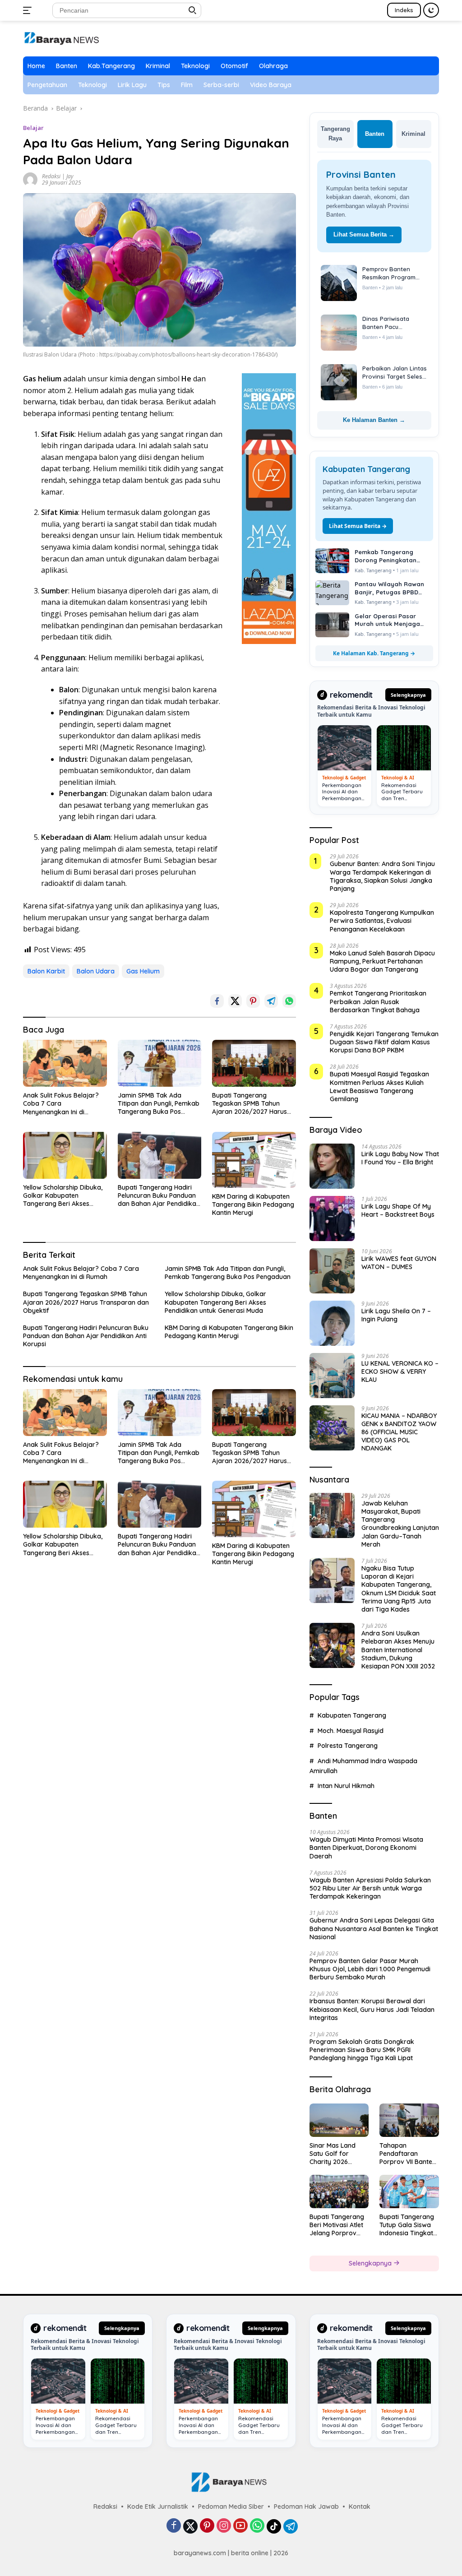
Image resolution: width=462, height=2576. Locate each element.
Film (187, 85)
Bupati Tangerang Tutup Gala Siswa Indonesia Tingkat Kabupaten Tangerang (407, 2216)
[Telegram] (291, 2517)
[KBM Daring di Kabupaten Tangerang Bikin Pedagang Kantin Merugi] (254, 1160)
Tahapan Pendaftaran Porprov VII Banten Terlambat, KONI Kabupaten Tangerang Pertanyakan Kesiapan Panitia (408, 2145)
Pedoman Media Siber (231, 2497)
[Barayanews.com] (61, 38)
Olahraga (273, 66)
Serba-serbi (221, 85)
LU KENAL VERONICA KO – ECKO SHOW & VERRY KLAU (400, 1362)
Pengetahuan (47, 85)
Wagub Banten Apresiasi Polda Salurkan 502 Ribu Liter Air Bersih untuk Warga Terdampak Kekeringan (370, 1879)
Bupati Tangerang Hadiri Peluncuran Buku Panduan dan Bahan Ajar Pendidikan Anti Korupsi (159, 1196)
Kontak (360, 2497)
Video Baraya (271, 85)
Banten (67, 66)
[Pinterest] (207, 2518)
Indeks (404, 10)
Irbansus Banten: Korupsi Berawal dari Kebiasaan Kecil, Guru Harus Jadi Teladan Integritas (372, 2001)
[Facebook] (174, 2518)
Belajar (33, 128)
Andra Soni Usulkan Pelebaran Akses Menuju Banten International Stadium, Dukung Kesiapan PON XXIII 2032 (398, 1641)
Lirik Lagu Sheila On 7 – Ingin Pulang (396, 1306)
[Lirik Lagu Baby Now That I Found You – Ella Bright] (332, 1157)
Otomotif (234, 66)
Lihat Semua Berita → (364, 225)
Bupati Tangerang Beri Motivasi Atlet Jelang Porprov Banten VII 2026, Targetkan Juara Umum (337, 2216)
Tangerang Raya (335, 134)
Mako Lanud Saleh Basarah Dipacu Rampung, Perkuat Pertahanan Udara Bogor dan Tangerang (382, 952)
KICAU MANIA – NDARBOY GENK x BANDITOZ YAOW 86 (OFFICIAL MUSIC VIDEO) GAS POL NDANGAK (399, 1423)
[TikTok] (274, 2517)
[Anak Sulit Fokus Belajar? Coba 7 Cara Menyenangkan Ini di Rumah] (65, 1063)
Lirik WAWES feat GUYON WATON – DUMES (399, 1254)
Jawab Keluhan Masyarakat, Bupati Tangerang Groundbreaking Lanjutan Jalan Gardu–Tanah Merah (400, 1515)
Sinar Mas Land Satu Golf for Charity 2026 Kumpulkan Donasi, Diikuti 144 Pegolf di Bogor (338, 2145)
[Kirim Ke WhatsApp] (289, 1001)
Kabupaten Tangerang (352, 1707)
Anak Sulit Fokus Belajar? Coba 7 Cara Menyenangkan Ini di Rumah (61, 1104)
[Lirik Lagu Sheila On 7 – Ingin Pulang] (332, 1314)
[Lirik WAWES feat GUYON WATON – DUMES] (332, 1262)
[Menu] (29, 10)
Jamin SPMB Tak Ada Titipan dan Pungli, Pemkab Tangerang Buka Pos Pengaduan (159, 1104)
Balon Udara (96, 971)
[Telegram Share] (271, 1001)
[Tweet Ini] (235, 1001)
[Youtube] (240, 2518)
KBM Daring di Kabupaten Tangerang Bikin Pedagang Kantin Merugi (253, 1205)
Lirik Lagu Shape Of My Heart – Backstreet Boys (398, 1201)
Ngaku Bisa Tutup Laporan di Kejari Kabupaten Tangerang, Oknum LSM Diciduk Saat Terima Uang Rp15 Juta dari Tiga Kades (399, 1580)
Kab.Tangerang (111, 66)
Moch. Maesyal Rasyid (351, 1722)
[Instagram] (224, 2518)
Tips (164, 85)
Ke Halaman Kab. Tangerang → (374, 644)
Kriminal (158, 66)
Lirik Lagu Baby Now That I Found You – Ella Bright (400, 1149)
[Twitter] (190, 2517)
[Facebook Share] (217, 1001)
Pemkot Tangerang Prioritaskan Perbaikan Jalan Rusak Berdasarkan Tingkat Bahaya (378, 993)
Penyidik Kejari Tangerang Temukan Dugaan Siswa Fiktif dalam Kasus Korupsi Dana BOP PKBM (384, 1033)
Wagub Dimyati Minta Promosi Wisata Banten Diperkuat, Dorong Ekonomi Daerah (366, 1839)
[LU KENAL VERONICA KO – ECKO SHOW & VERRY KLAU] (332, 1367)
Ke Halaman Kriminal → (374, 411)
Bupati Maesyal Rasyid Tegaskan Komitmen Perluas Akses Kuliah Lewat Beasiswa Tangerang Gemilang (379, 1078)
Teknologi (195, 66)
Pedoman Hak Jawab (306, 2497)
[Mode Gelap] (431, 10)
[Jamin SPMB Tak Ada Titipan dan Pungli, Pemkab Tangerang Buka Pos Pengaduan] (160, 1063)
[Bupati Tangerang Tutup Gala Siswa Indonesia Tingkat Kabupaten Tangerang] (409, 2183)
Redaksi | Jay (58, 176)
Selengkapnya (408, 686)
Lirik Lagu (132, 85)
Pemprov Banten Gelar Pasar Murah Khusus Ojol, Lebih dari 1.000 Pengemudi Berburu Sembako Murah (370, 1960)
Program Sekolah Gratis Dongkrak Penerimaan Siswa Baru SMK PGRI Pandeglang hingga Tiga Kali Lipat (362, 2041)
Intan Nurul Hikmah (346, 1777)
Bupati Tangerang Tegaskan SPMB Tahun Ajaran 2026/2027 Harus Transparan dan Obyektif (251, 1104)
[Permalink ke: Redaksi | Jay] (30, 179)
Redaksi (105, 2497)
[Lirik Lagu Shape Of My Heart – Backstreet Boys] (332, 1209)
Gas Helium (143, 971)
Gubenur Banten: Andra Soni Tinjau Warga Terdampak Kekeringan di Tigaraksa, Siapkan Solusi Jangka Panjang (382, 868)
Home (36, 66)
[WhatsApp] (257, 2518)
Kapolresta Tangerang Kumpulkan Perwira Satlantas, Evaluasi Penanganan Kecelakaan (382, 912)
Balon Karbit (46, 971)
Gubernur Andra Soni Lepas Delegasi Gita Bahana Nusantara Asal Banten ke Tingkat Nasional (374, 1920)
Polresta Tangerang (348, 1737)
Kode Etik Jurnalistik (158, 2497)
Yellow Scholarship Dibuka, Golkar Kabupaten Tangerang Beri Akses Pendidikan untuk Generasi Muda (63, 1196)
